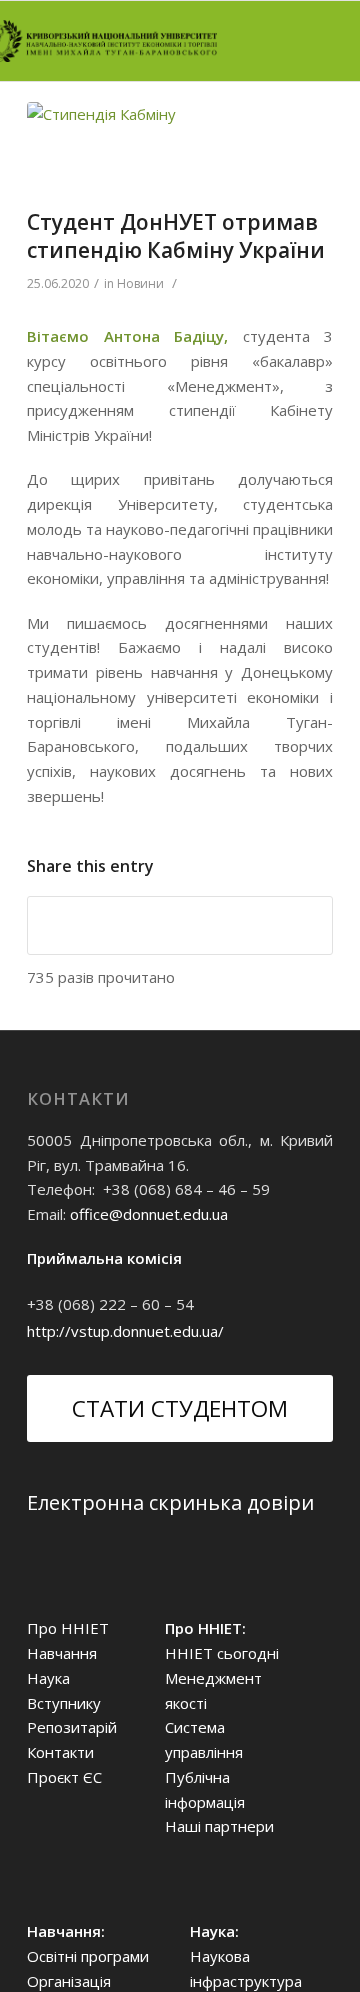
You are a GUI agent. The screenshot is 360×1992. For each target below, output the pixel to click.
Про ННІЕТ (68, 1628)
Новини (140, 283)
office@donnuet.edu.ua (149, 1214)
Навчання (62, 1653)
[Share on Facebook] (180, 926)
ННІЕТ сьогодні (222, 1653)
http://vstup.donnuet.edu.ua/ (125, 1331)
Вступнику (64, 1703)
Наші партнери (219, 1826)
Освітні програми (88, 1956)
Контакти (60, 1752)
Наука (48, 1678)
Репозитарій (72, 1727)
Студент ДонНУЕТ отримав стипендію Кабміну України (176, 235)
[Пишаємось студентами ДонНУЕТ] (155, 150)
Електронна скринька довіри (170, 1502)
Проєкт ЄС (64, 1777)
